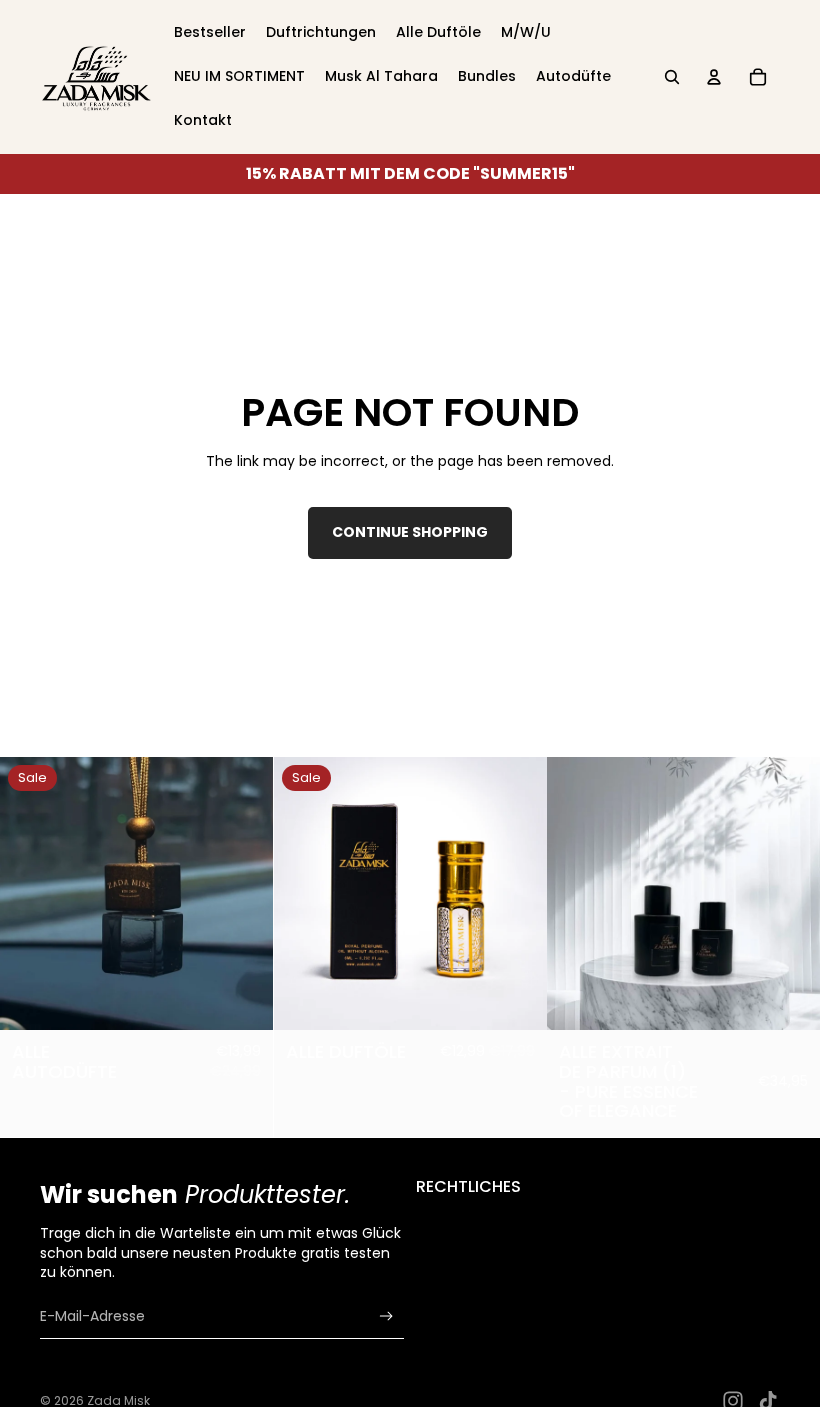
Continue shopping (410, 532)
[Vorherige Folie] (30, 894)
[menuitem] (210, 33)
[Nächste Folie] (243, 894)
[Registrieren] (386, 1316)
